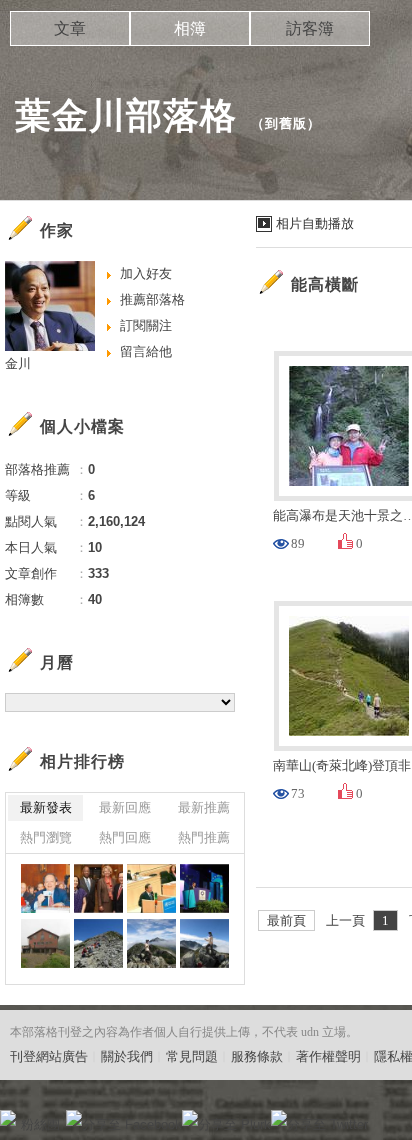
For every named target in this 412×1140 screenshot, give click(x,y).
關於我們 (127, 1056)
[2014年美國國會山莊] (45, 888)
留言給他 (146, 351)
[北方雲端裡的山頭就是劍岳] (151, 943)
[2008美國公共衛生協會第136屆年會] (204, 888)
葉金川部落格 (126, 115)
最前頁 (286, 920)
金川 (18, 363)
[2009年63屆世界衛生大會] (151, 888)
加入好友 (146, 273)
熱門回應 (125, 837)
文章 (70, 28)
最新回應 (125, 807)
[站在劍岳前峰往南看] (204, 943)
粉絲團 (40, 1124)
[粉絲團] (8, 1118)
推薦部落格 (152, 299)
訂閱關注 (146, 325)
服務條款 (257, 1056)
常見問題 (192, 1056)
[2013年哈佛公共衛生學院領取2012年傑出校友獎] (98, 888)
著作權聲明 (328, 1056)
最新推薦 (204, 807)
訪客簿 (310, 28)
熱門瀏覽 (46, 837)
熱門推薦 (204, 837)
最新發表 (46, 807)
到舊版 (286, 123)
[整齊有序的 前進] (98, 943)
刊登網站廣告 (49, 1056)
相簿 (190, 28)
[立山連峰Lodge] (45, 943)
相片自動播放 (315, 223)
